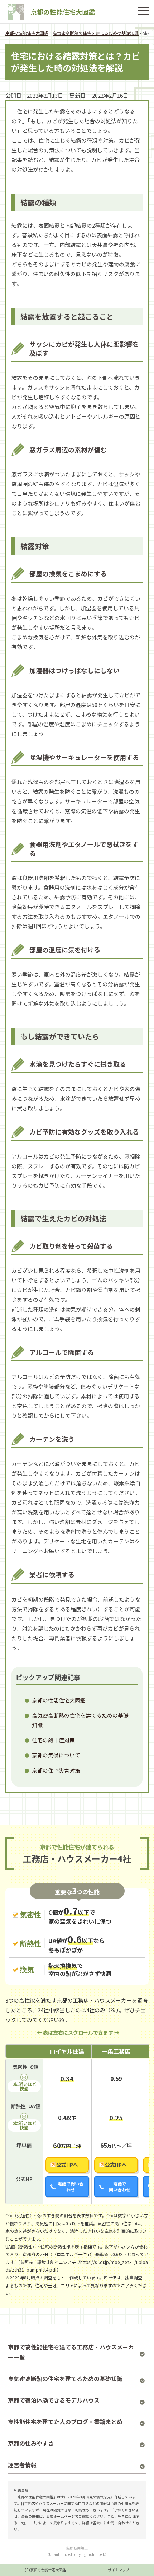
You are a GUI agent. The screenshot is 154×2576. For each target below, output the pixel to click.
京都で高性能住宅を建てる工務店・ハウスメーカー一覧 (71, 2352)
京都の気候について (56, 1755)
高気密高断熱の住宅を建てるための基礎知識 (65, 2379)
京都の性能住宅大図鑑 (63, 12)
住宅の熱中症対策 (53, 1740)
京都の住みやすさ (31, 2443)
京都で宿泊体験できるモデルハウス (54, 2400)
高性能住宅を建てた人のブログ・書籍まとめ (65, 2422)
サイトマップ (119, 2570)
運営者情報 (22, 2465)
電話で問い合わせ (71, 2186)
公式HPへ (67, 2165)
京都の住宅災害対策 (56, 1770)
